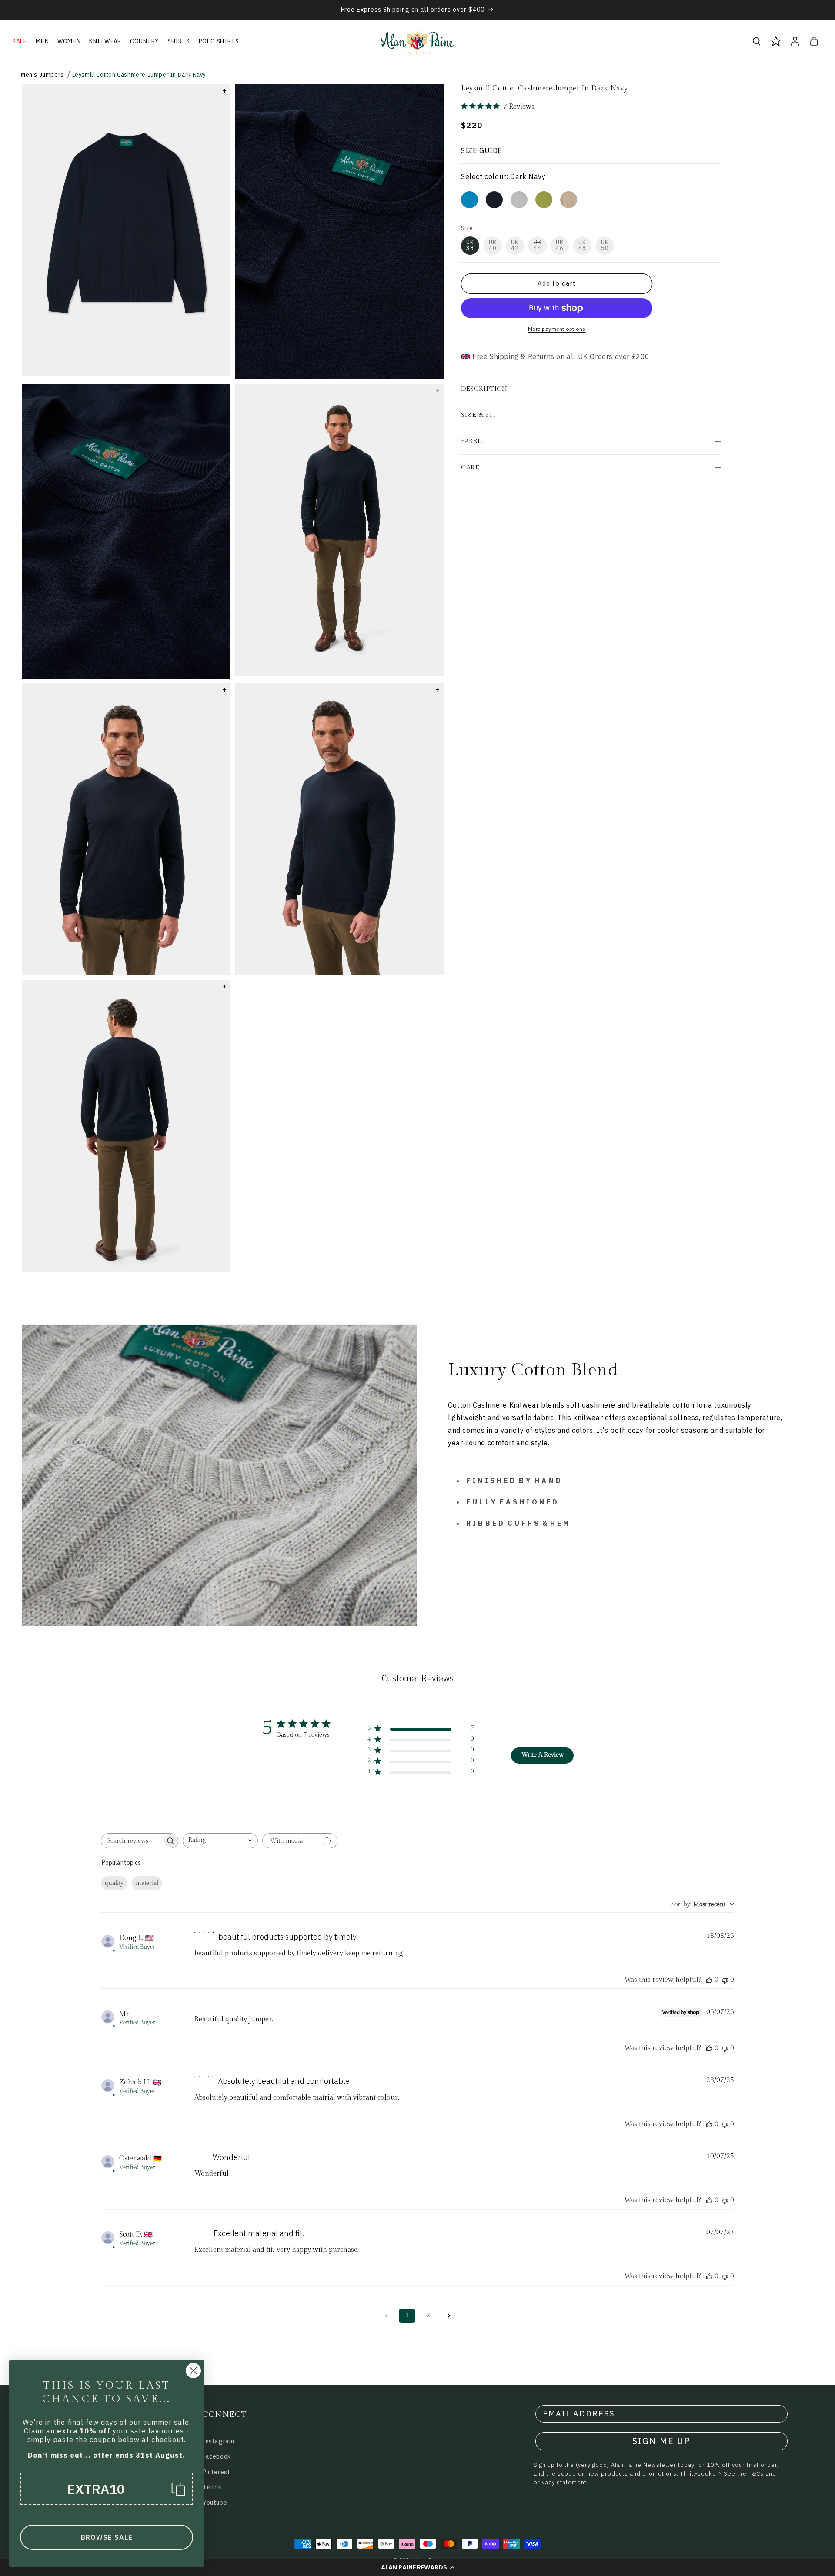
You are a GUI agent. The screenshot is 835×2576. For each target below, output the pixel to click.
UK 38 (470, 245)
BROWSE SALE (107, 2537)
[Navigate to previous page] (386, 2316)
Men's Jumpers (42, 75)
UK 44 (538, 245)
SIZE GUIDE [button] (482, 150)
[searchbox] (132, 1841)
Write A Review (543, 1755)
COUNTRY (144, 41)
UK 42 (515, 245)
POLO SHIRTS (219, 41)
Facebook (217, 2456)
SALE (20, 41)
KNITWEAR (105, 41)
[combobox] (220, 1841)
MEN (42, 41)
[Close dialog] (193, 2371)
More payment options (557, 329)
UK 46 (560, 245)
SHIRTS (179, 41)
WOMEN (69, 41)
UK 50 (605, 245)
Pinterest (216, 2472)
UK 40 (493, 245)
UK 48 (582, 245)
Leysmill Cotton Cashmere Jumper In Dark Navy (139, 75)
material (147, 1883)
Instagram (218, 2441)
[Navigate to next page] (449, 2316)
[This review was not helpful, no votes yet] (725, 1980)
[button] (417, 2567)
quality (114, 1883)
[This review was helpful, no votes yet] (709, 1980)
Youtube (215, 2503)
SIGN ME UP (661, 2441)
